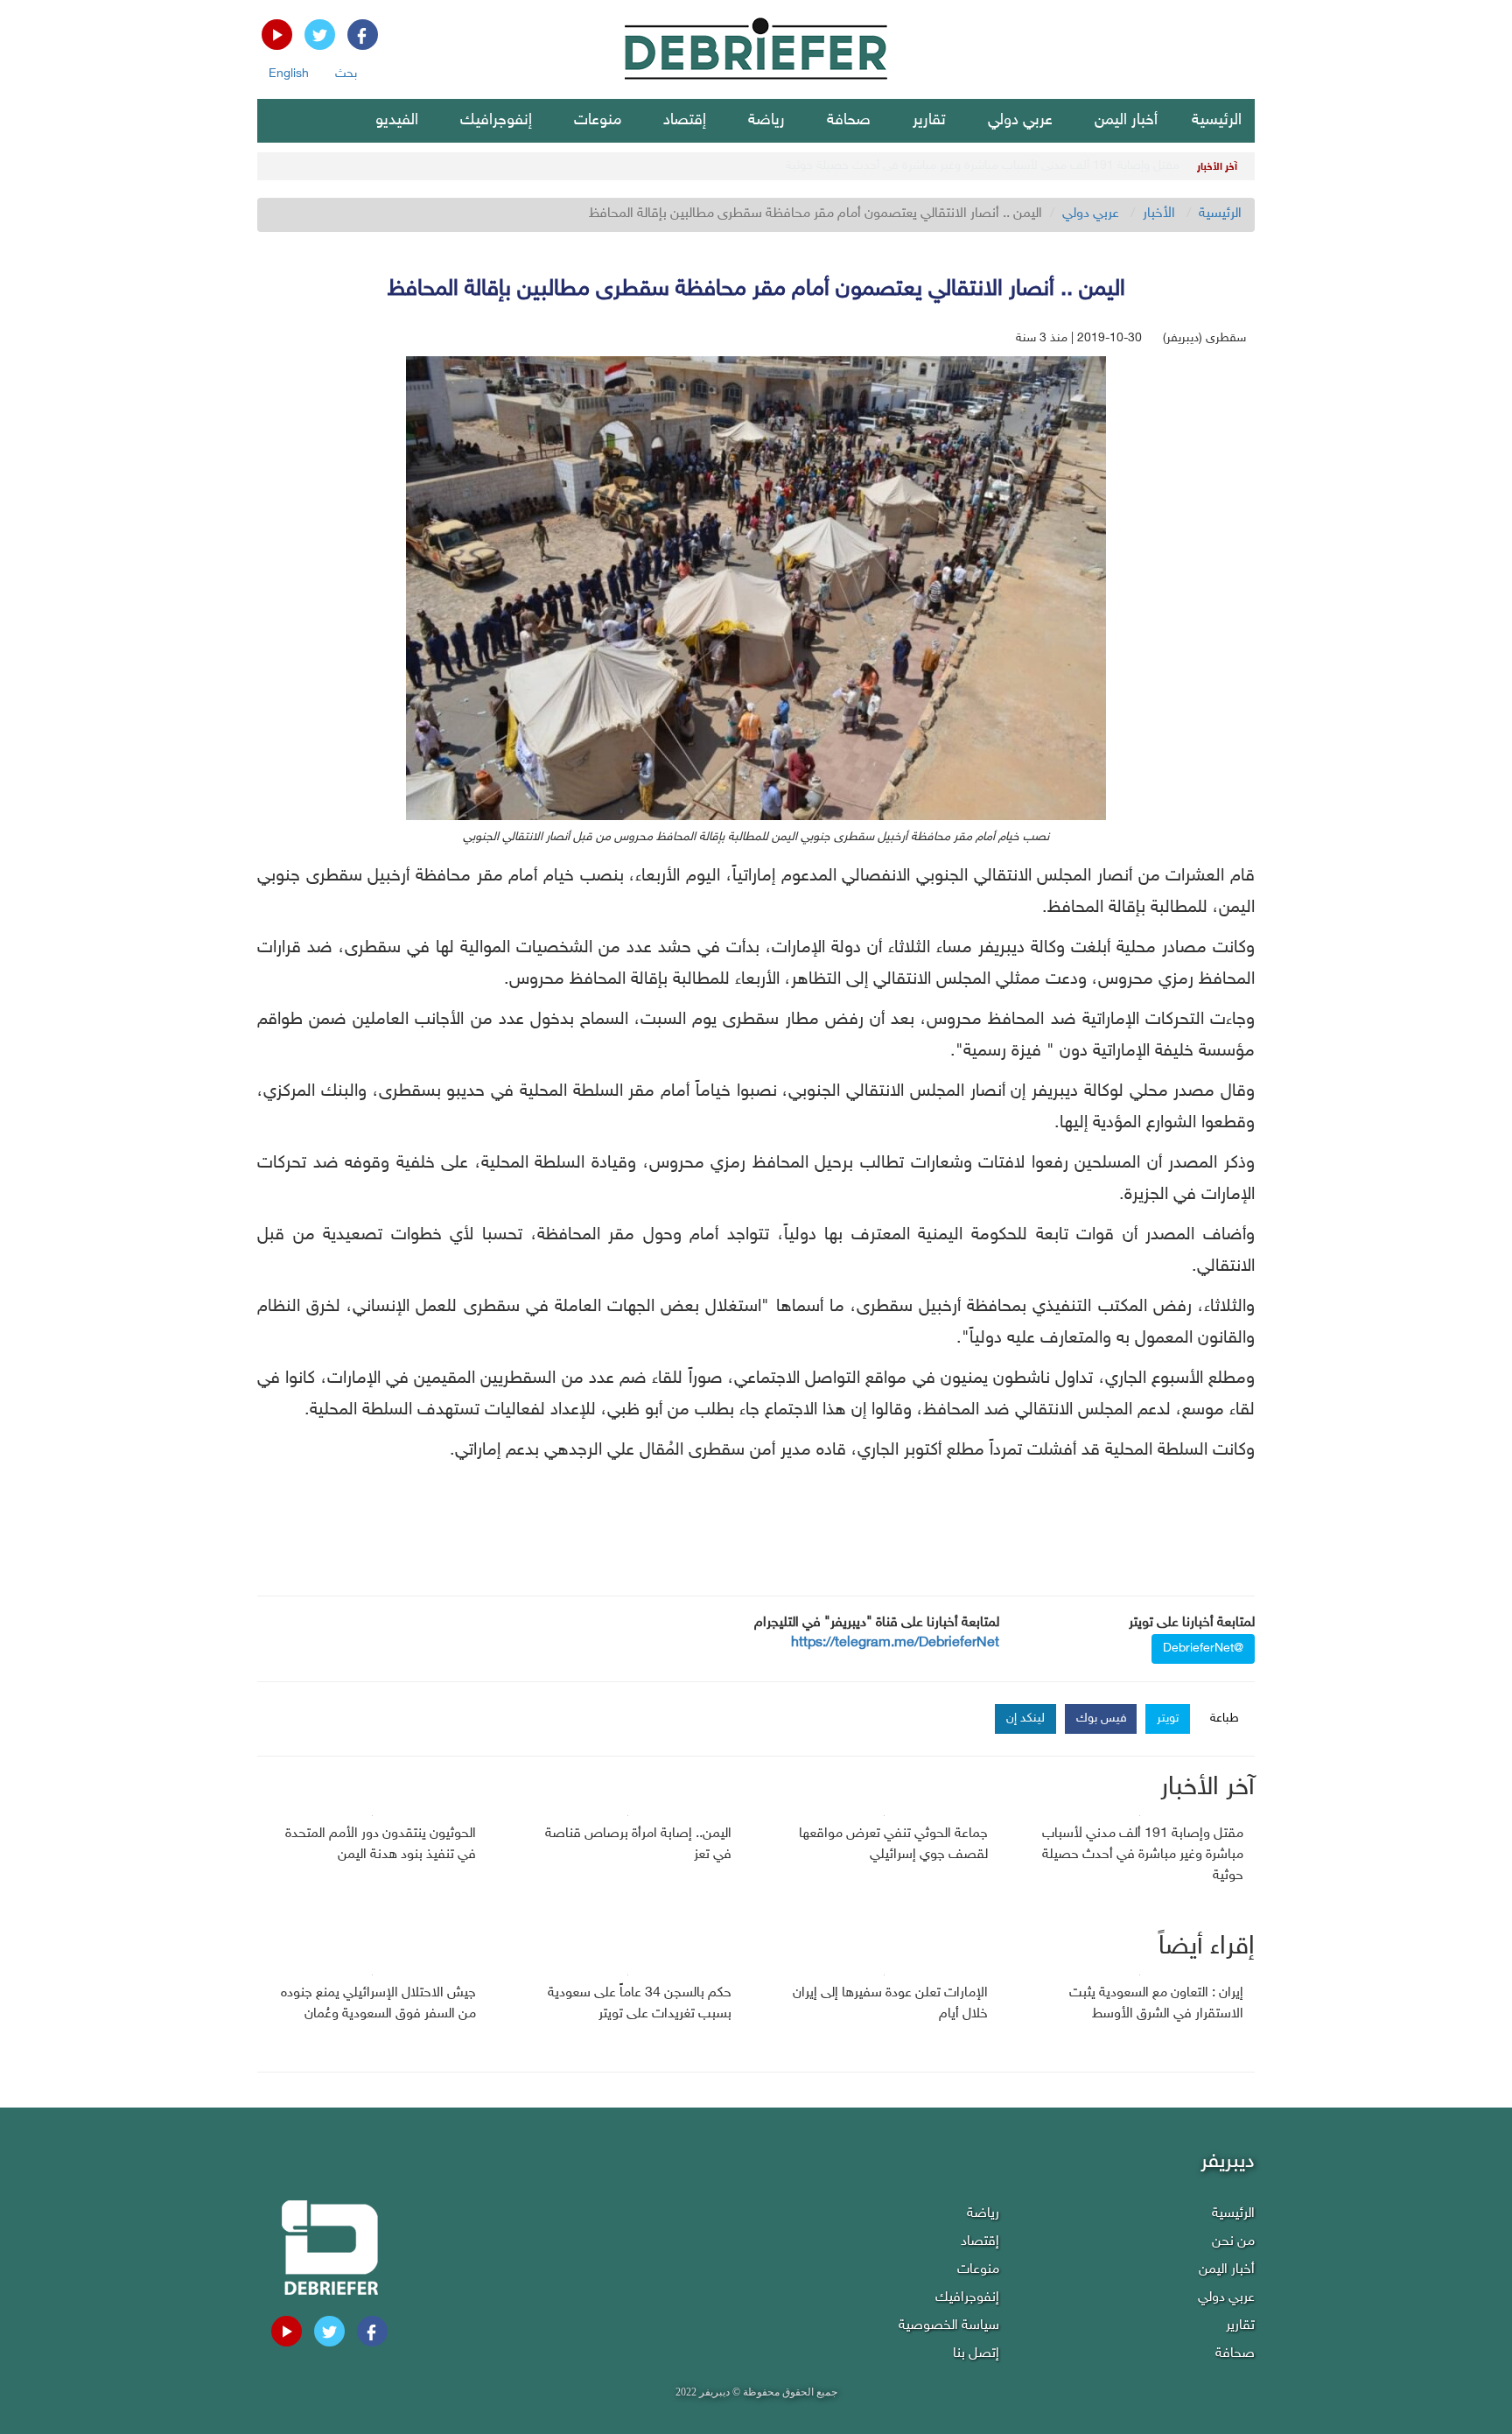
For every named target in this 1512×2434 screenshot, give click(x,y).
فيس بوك (1102, 1719)
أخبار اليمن (1126, 121)
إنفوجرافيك (496, 121)
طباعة (1225, 1719)
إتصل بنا (976, 2354)
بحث (346, 74)
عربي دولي (1020, 121)
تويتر (1168, 1719)
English (289, 74)
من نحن (1233, 2242)
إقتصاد (685, 121)
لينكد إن (1025, 1719)
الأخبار (1159, 214)
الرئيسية (1217, 121)
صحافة (849, 121)
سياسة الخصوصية (949, 2326)
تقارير (929, 121)
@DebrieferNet (1203, 1648)
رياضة (766, 121)
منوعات (598, 121)
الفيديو (397, 121)
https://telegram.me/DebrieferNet (895, 1643)
